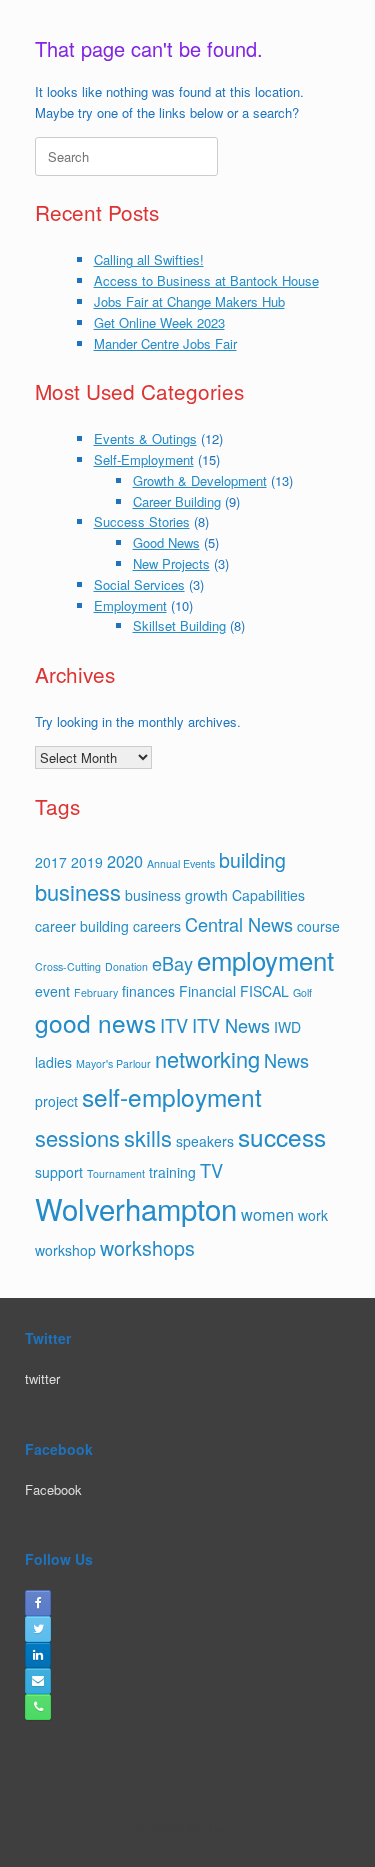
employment (265, 959)
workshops (147, 1247)
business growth (176, 895)
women (267, 1214)
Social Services (139, 584)
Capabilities (268, 895)
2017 (51, 862)
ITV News (231, 1025)
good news (95, 1022)
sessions (77, 1137)
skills (148, 1137)
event (52, 991)
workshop (65, 1250)
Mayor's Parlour (113, 1063)
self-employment (172, 1096)
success (282, 1136)
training (172, 1172)
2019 (87, 862)
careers (157, 926)
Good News (166, 542)
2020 (125, 861)
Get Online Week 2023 (159, 322)
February (96, 992)
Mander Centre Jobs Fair (165, 343)
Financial (207, 991)
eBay (172, 963)
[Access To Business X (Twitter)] (38, 1629)
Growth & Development (200, 480)
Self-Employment (144, 459)
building (252, 859)
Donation (126, 966)
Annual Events (181, 863)
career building (82, 926)
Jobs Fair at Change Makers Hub (189, 301)
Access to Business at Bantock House (206, 280)
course (318, 926)
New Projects (171, 563)
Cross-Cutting (68, 966)
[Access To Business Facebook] (38, 1603)
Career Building (177, 501)
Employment (130, 605)
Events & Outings (145, 438)
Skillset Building (179, 625)
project (56, 1101)
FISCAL (264, 991)
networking (207, 1058)
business (78, 891)
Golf (302, 992)
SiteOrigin (174, 1828)
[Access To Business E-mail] (38, 1681)
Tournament (116, 1173)
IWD (287, 1027)
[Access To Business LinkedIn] (38, 1655)
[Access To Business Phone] (38, 1707)
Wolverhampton (136, 1208)
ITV (174, 1025)
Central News (239, 924)
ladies (53, 1062)
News (286, 1060)
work (313, 1215)
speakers (205, 1141)
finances (148, 991)
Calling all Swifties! (149, 259)
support (59, 1172)
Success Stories (142, 521)
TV (211, 1170)
